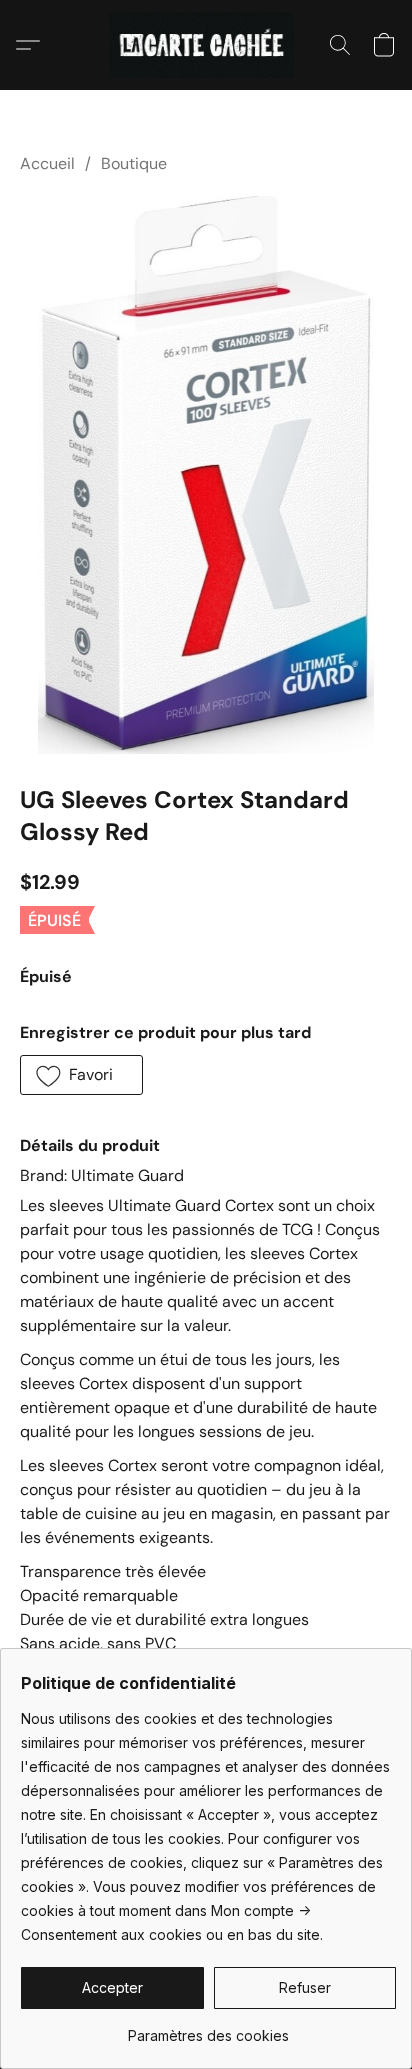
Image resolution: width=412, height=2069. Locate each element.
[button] (206, 45)
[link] (208, 2028)
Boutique (134, 163)
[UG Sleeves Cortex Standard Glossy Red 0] (206, 475)
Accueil (47, 163)
